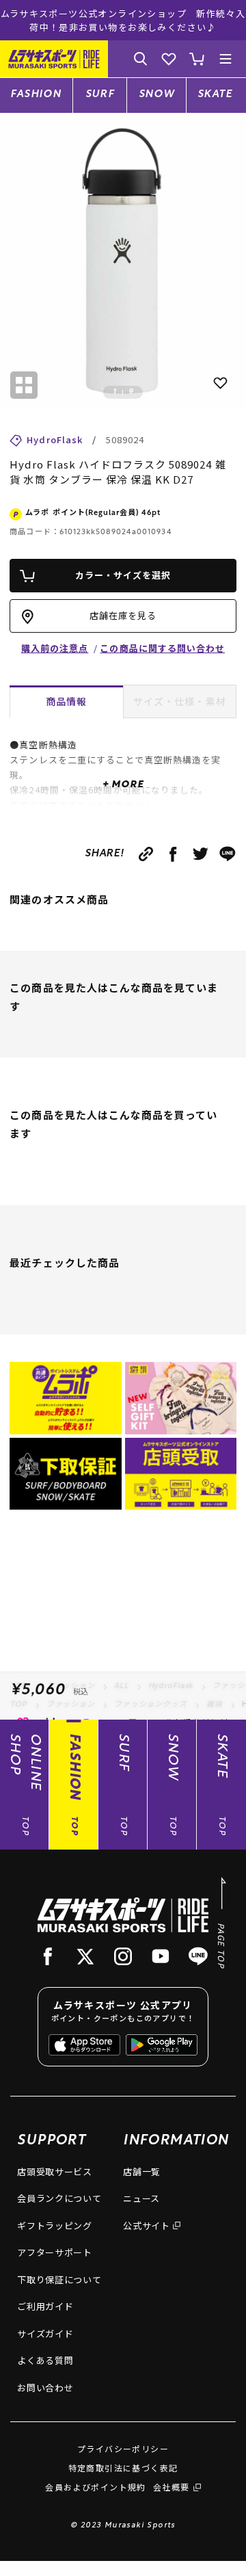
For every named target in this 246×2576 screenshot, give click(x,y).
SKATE (215, 95)
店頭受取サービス (54, 2171)
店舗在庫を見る (123, 615)
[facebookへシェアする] (173, 854)
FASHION (36, 95)
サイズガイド (45, 2334)
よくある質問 (45, 2360)
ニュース (141, 2198)
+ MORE (123, 785)
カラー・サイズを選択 (123, 575)
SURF (100, 95)
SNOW (157, 95)
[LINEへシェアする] (228, 854)
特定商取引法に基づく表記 (123, 2468)
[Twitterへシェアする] (201, 854)
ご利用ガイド (45, 2306)
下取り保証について (59, 2279)
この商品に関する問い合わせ (162, 648)
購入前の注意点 (55, 648)
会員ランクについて (59, 2198)
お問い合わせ (45, 2388)
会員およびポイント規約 (95, 2487)
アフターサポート (54, 2252)
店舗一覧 (142, 2171)
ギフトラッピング (54, 2225)
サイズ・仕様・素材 (180, 701)
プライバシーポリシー (123, 2448)
